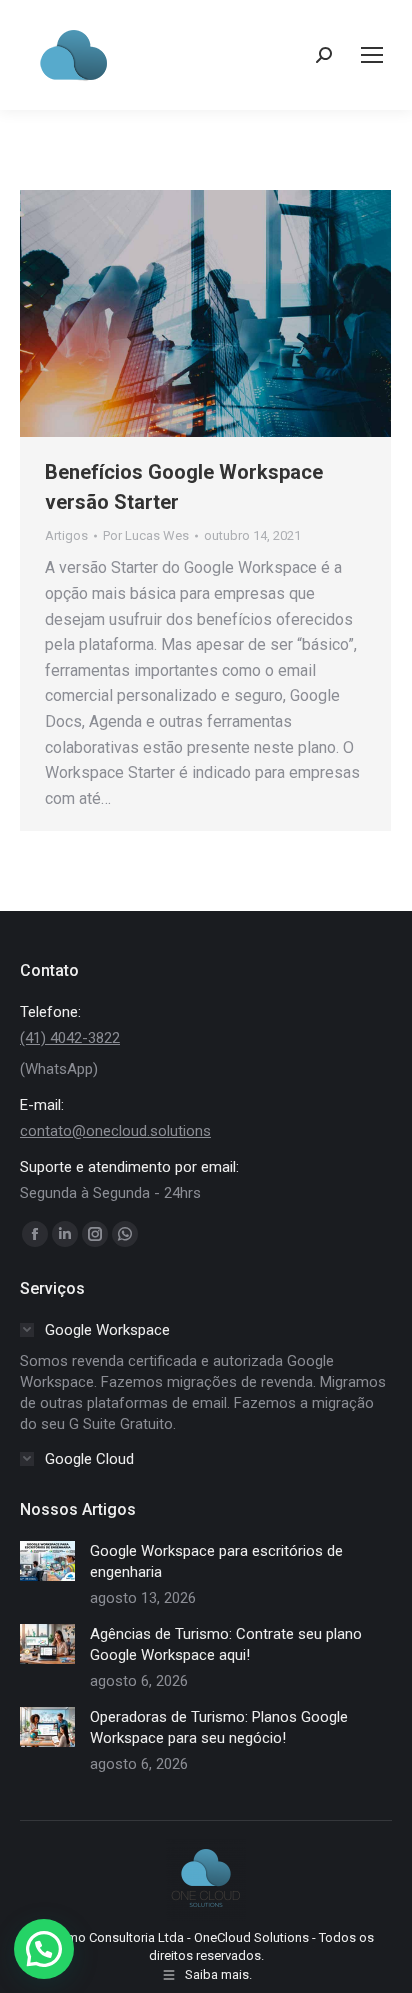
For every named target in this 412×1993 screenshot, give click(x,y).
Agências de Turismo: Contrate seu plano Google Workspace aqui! (226, 1644)
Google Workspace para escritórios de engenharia (216, 1561)
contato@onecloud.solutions (115, 1131)
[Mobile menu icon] (372, 55)
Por (146, 535)
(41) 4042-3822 (70, 1038)
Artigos (66, 535)
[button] (44, 1949)
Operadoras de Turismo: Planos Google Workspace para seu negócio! (219, 1727)
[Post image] (47, 1561)
